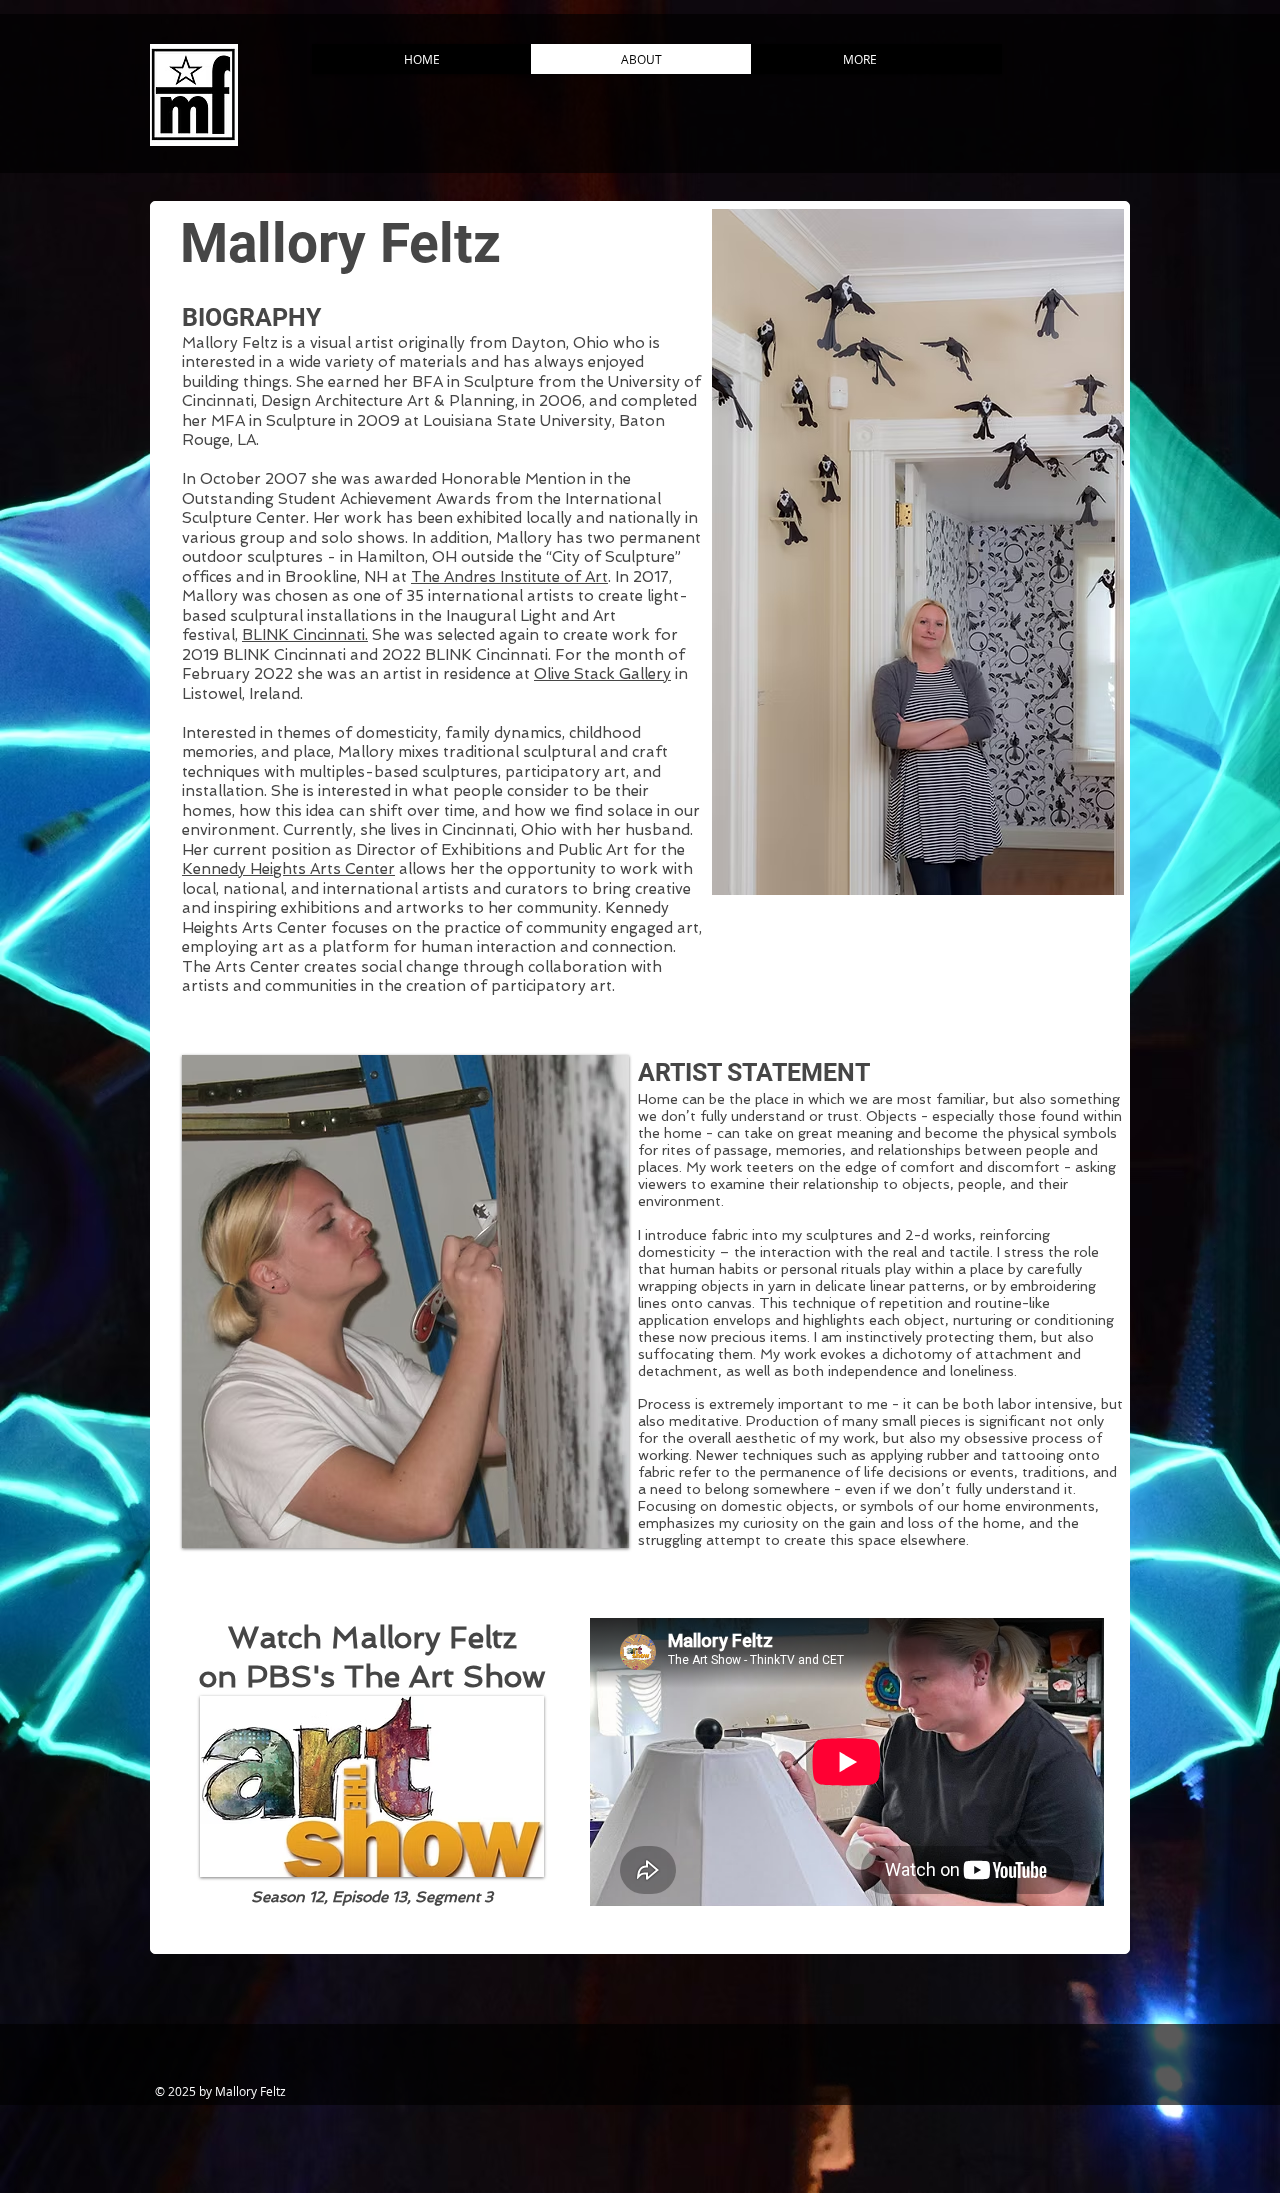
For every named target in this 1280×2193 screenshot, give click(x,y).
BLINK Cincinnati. (305, 635)
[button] (918, 552)
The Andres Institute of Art (509, 577)
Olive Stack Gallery (602, 674)
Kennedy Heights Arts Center (288, 869)
